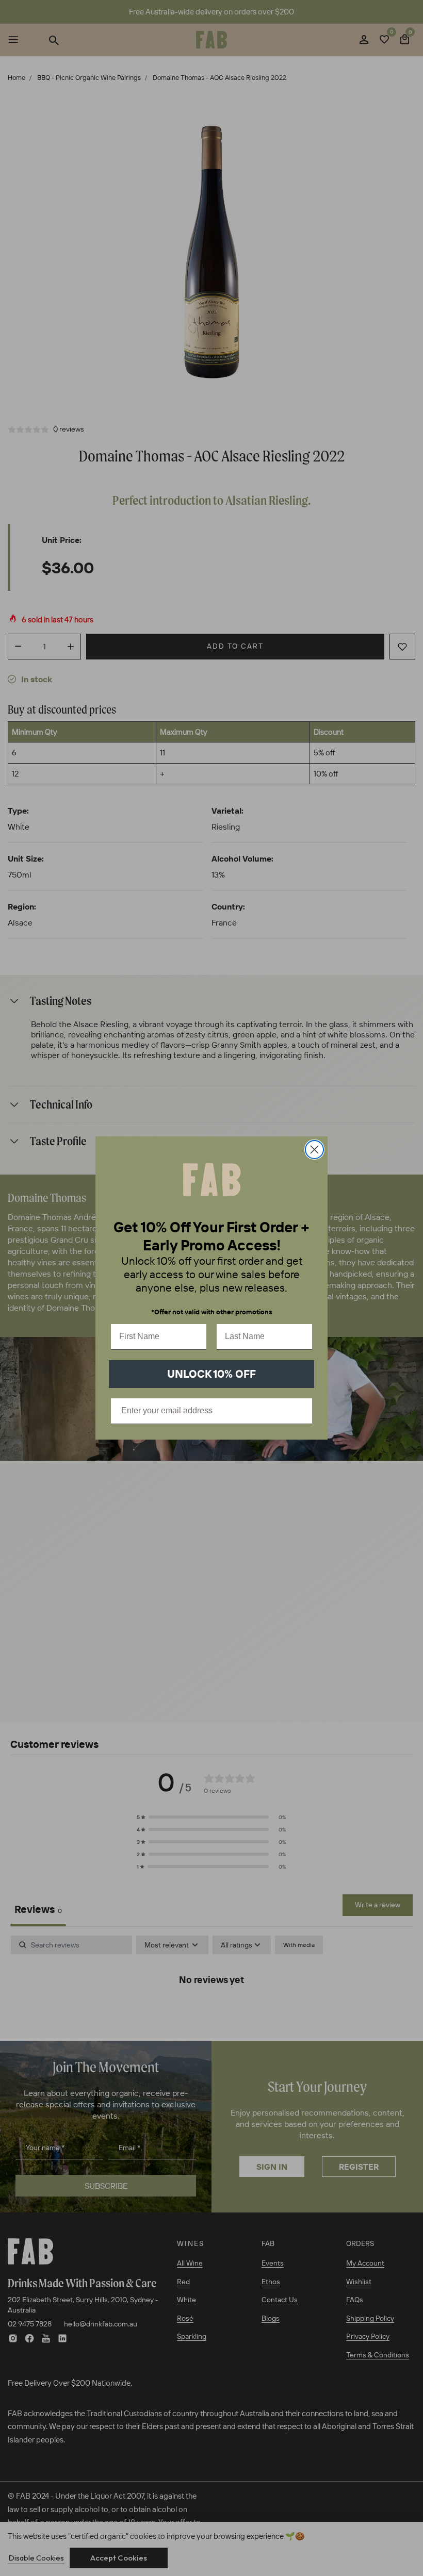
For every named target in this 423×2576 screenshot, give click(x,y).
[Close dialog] (314, 1150)
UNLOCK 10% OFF (211, 1374)
